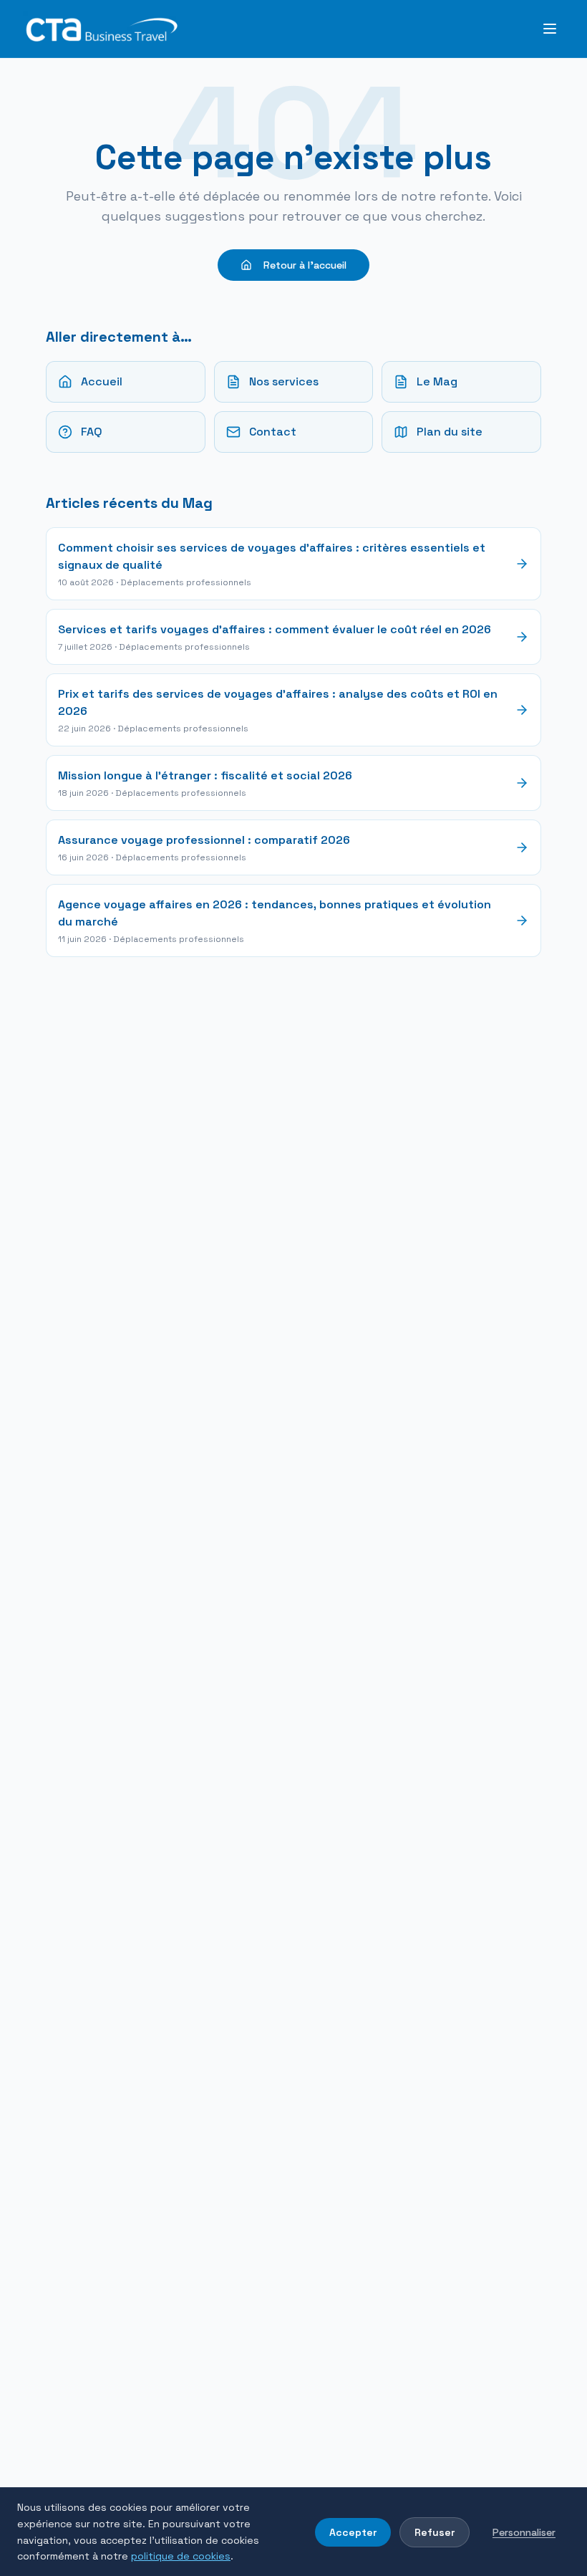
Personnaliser (524, 2532)
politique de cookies (181, 2556)
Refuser (435, 2532)
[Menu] (550, 29)
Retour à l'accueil (305, 265)
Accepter (353, 2532)
